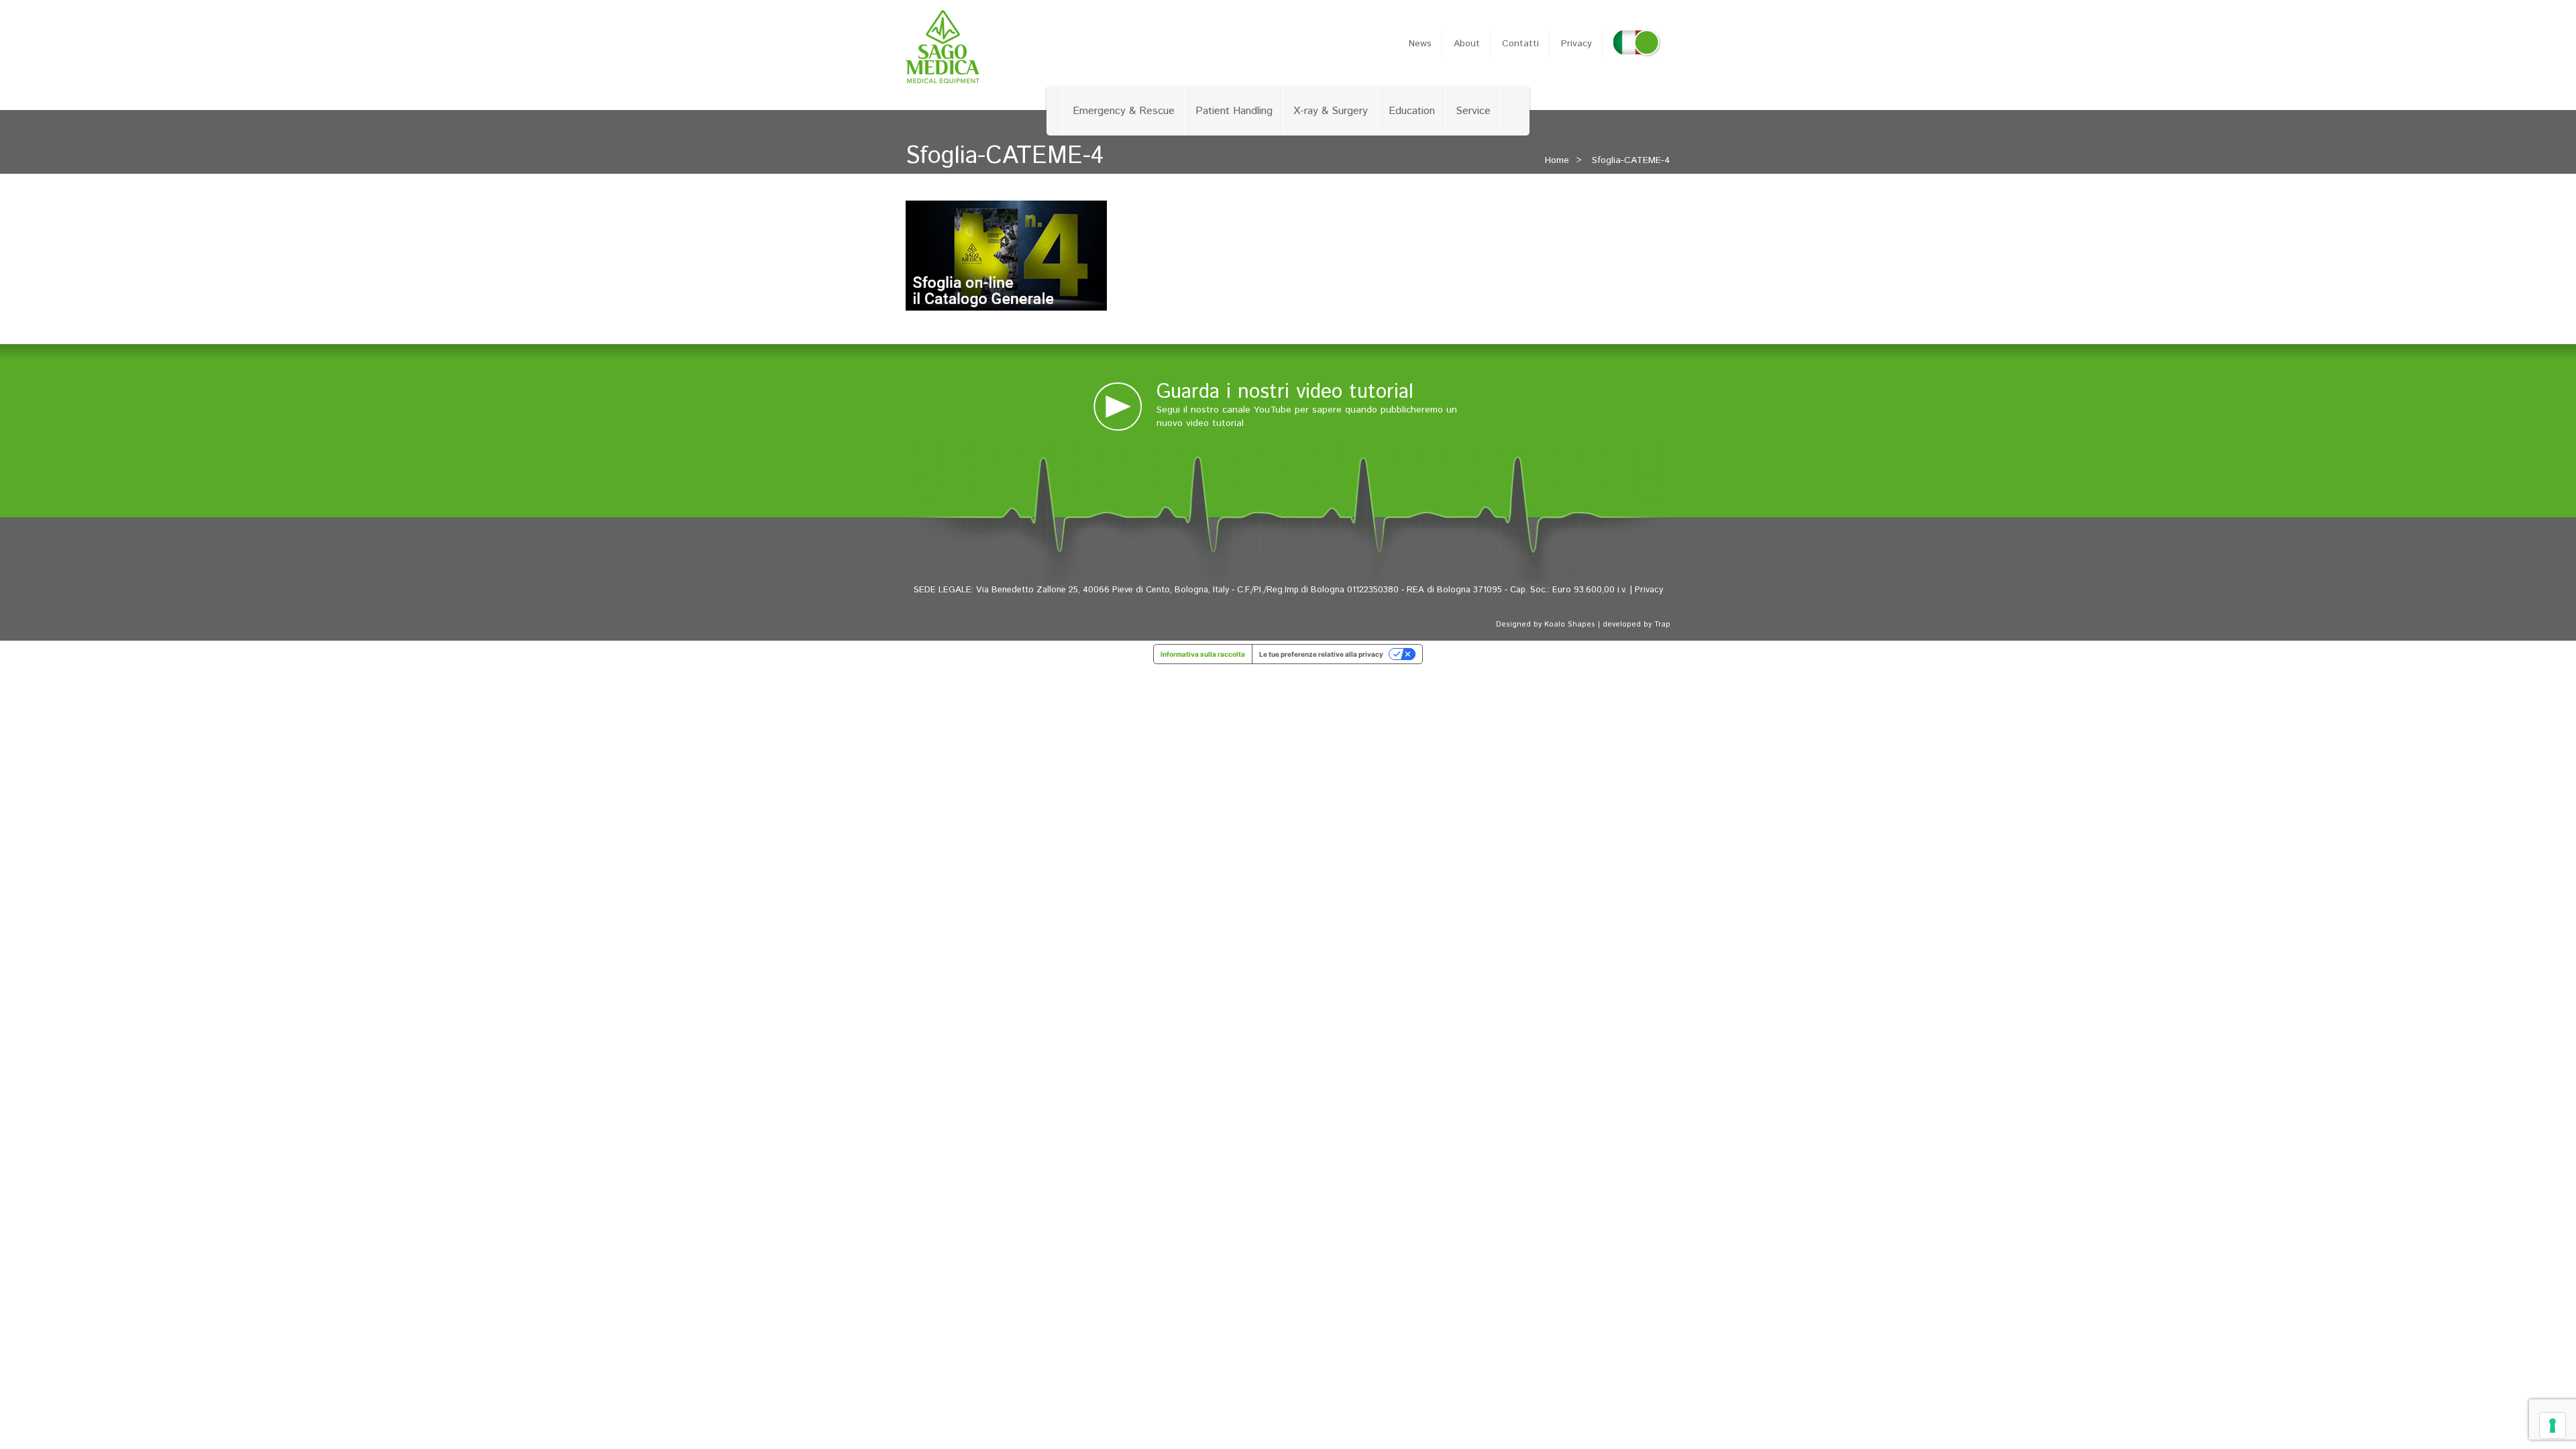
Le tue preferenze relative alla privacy (1321, 654)
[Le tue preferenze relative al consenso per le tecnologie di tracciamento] (2553, 1426)
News (1420, 44)
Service (1473, 111)
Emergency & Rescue (1124, 111)
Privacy (1576, 44)
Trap (1662, 625)
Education (1412, 111)
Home (1557, 160)
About (1467, 44)
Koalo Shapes (1570, 625)
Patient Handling (1234, 111)
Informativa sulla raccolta (1203, 654)
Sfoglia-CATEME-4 (1631, 160)
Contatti (1520, 44)
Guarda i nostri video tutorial (1285, 392)
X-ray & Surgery (1331, 111)
